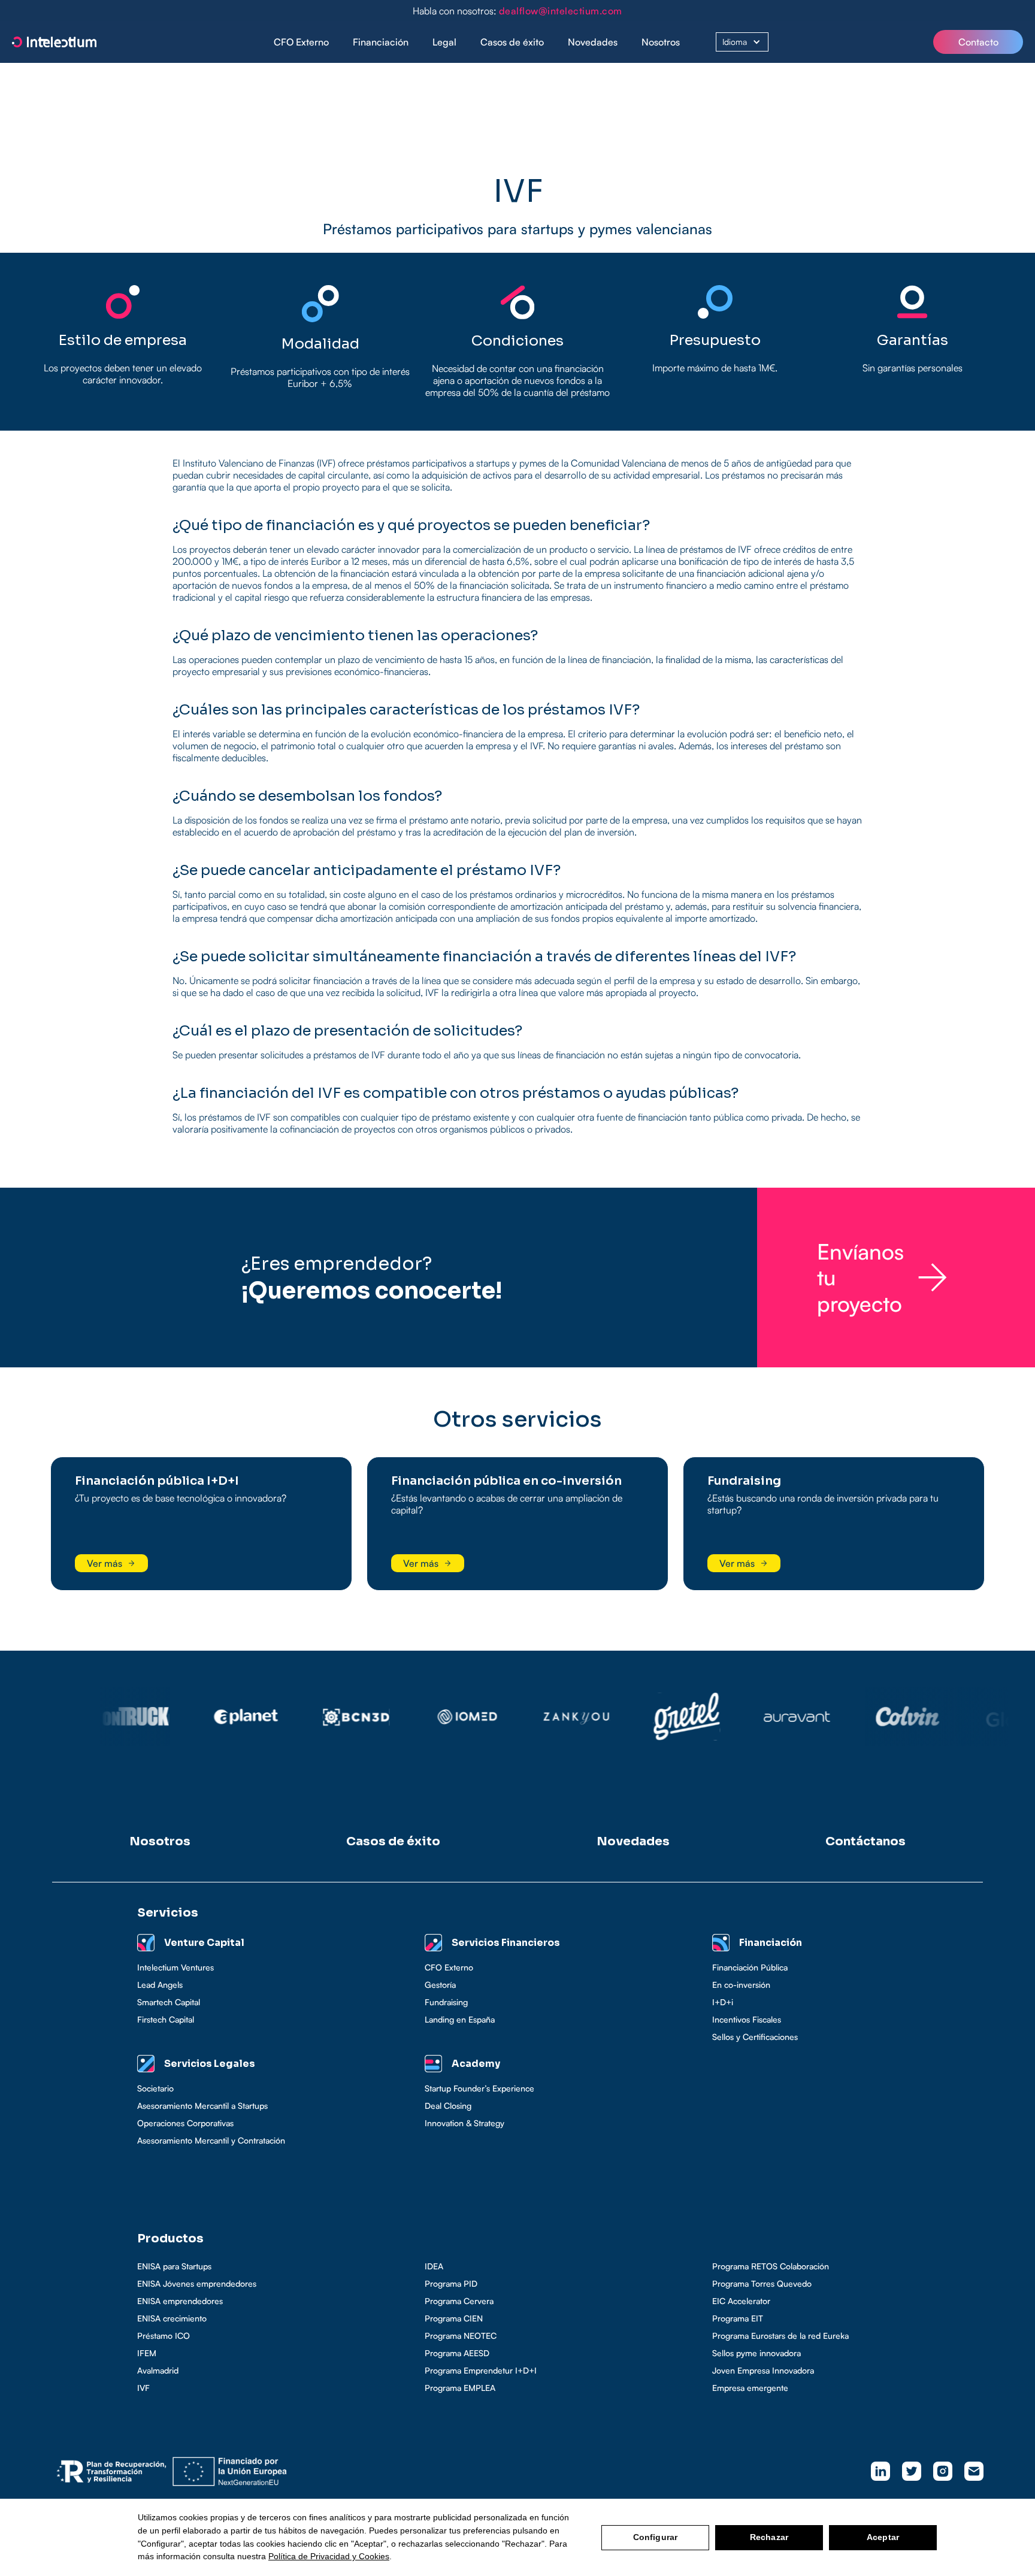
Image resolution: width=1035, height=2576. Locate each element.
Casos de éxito (512, 42)
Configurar (655, 2537)
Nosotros (661, 42)
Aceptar (883, 2537)
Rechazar (769, 2537)
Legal (444, 42)
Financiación (381, 42)
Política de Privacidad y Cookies (329, 2556)
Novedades (593, 42)
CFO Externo (301, 42)
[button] (381, 42)
